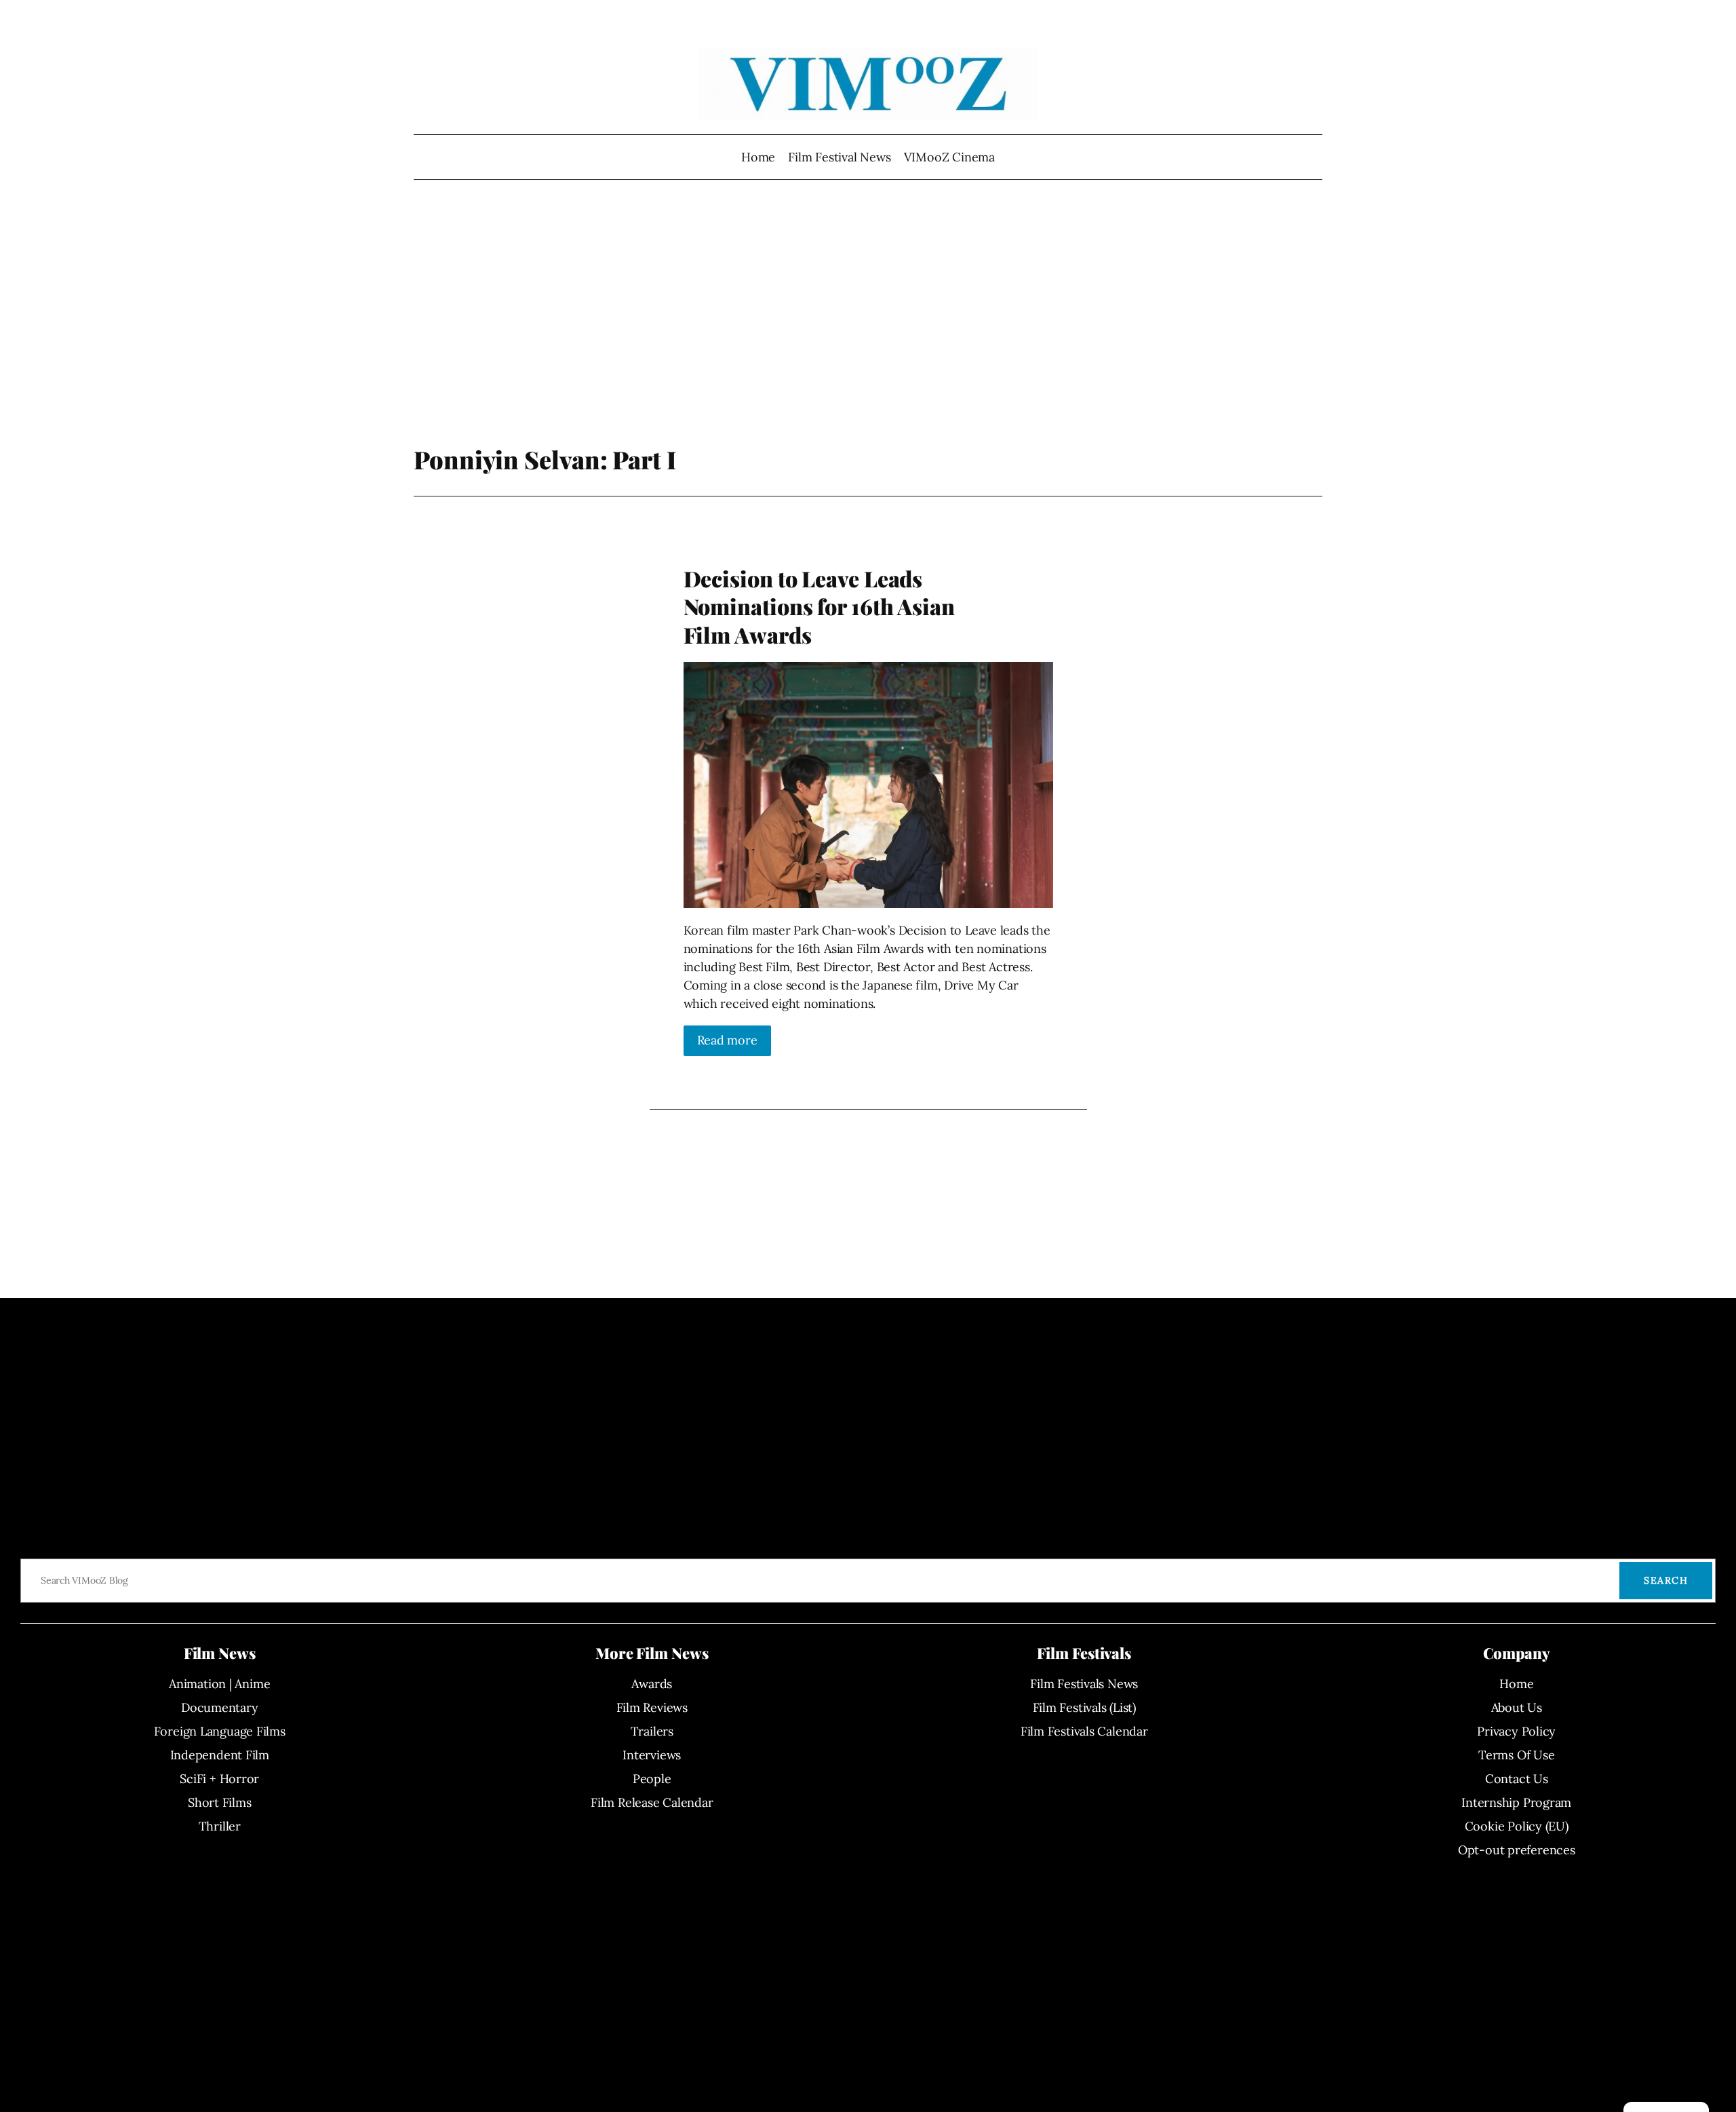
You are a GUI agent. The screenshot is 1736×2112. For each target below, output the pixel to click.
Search (1666, 1580)
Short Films (220, 1802)
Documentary (220, 1707)
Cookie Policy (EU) (1517, 1826)
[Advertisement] (868, 336)
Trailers (652, 1731)
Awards (652, 1684)
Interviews (652, 1755)
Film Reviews (652, 1707)
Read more (727, 1040)
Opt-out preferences (1517, 1850)
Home (758, 157)
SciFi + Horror (219, 1779)
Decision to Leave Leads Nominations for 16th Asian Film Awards (819, 607)
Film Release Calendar (652, 1802)
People (652, 1779)
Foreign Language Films (220, 1731)
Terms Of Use (1516, 1755)
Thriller (220, 1826)
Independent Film (220, 1755)
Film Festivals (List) (1084, 1707)
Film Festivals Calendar (1084, 1731)
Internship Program (1516, 1802)
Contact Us (1517, 1779)
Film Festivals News (1084, 1684)
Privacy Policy (1516, 1731)
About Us (1517, 1707)
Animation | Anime (219, 1684)
